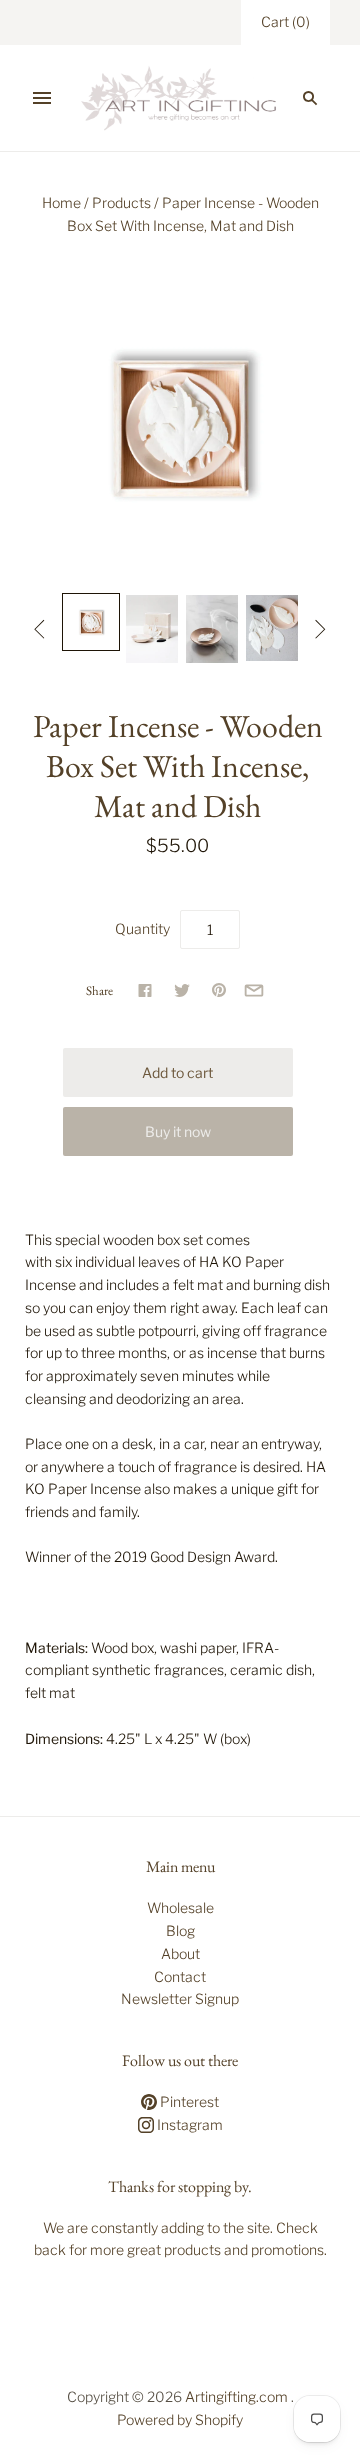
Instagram (188, 2124)
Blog (180, 1930)
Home (61, 202)
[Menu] (42, 98)
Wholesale (180, 1907)
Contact (180, 1976)
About (180, 1953)
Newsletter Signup (180, 1998)
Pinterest (188, 2101)
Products (121, 202)
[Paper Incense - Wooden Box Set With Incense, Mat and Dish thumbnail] (91, 622)
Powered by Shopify (180, 2419)
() (285, 21)
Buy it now (178, 1131)
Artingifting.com (236, 2396)
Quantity (142, 928)
